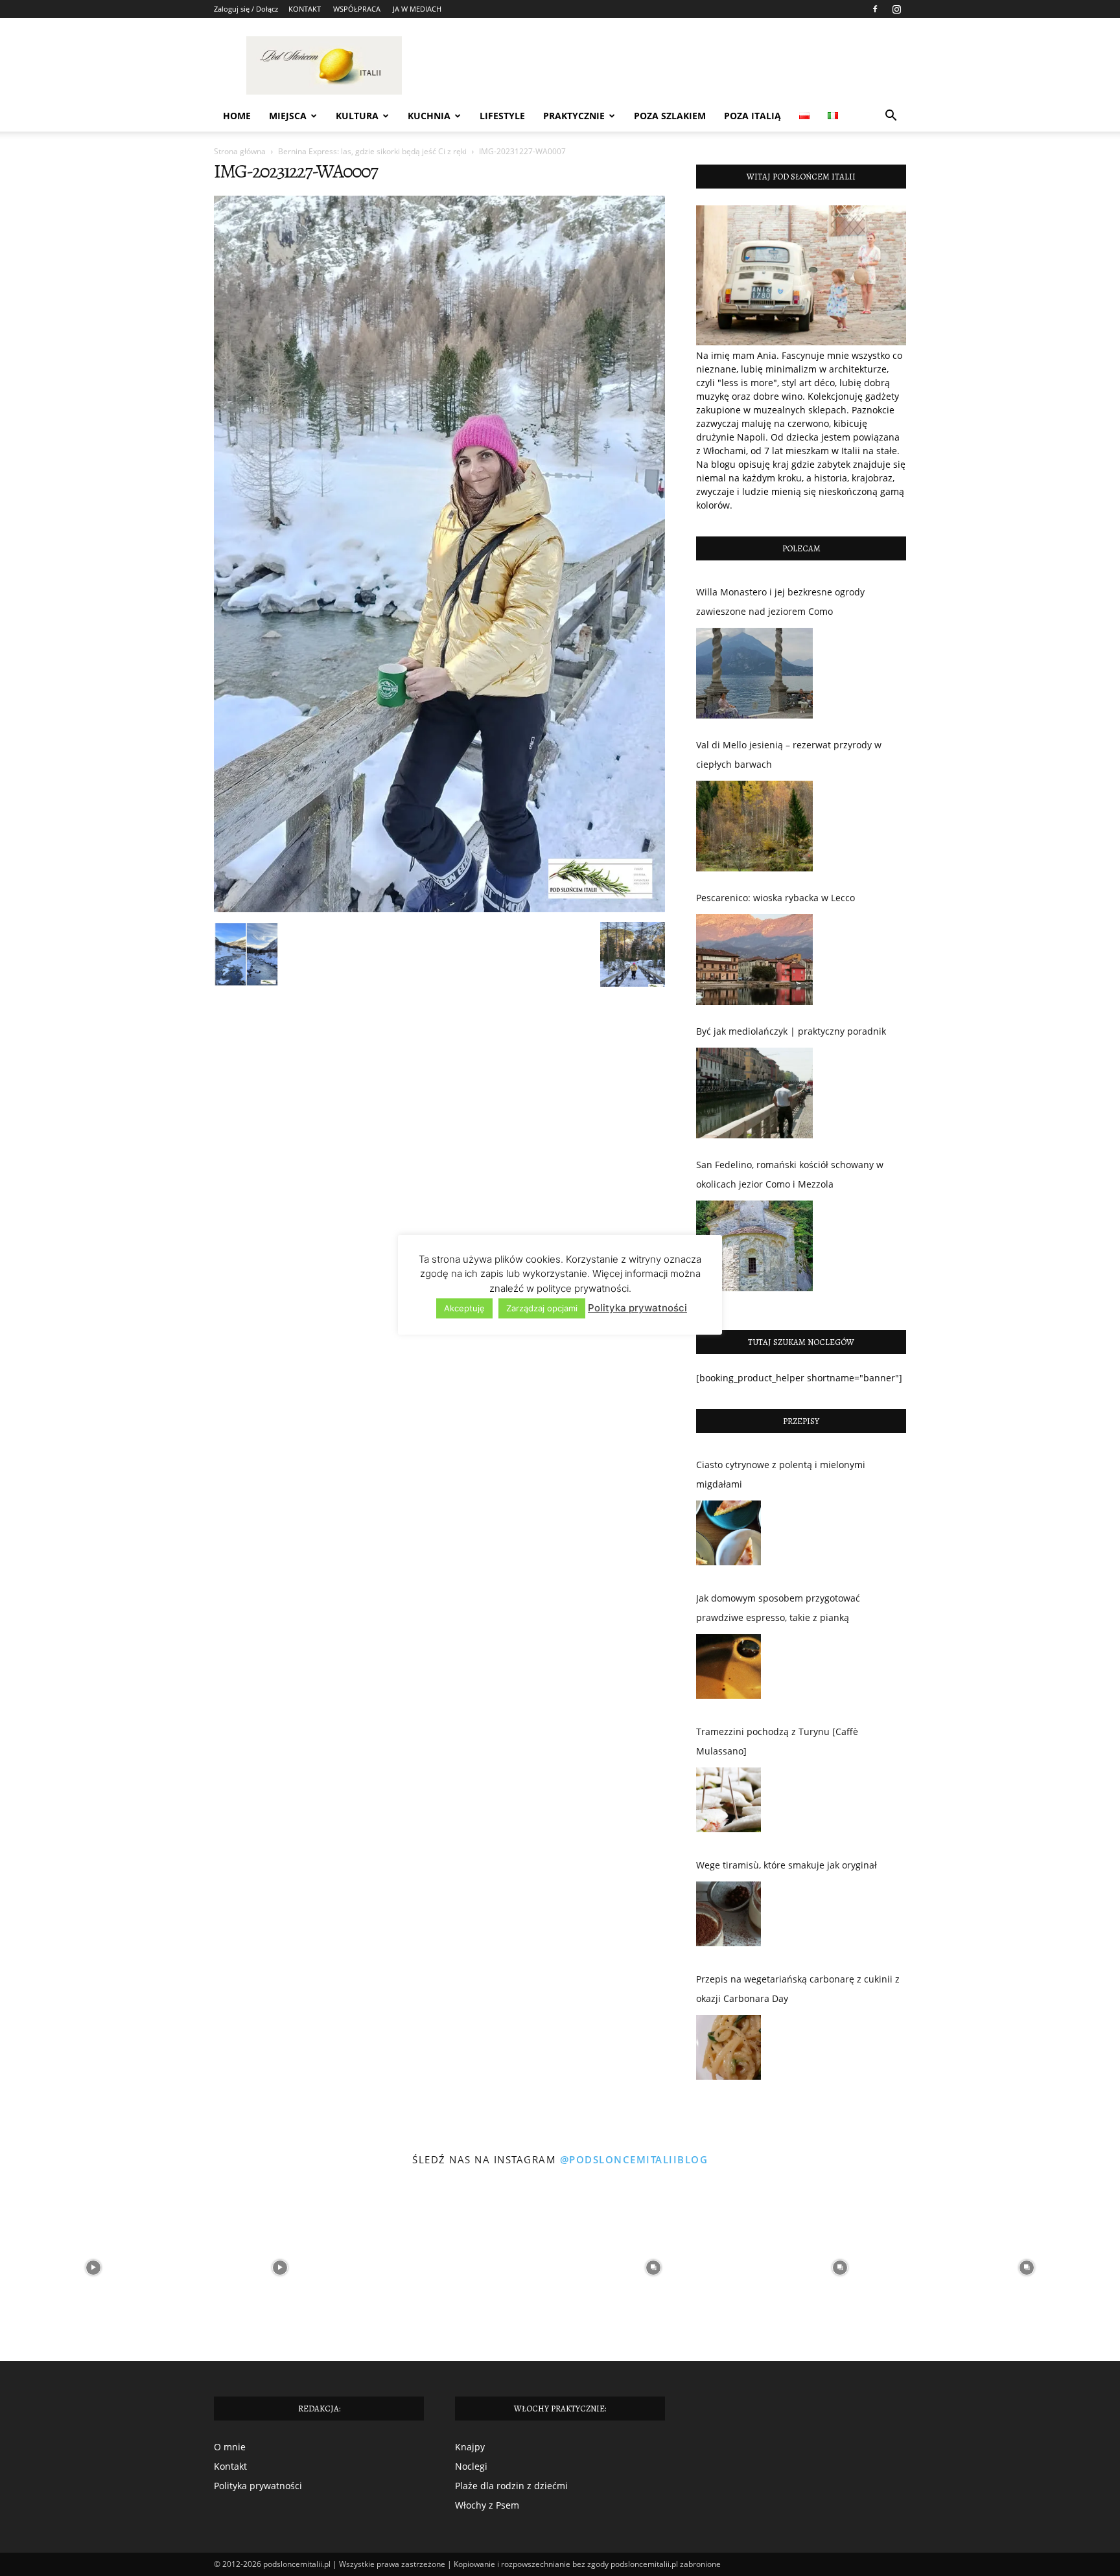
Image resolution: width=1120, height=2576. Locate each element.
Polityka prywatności (258, 2486)
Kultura (357, 116)
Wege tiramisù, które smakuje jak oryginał (787, 1865)
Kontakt (230, 2466)
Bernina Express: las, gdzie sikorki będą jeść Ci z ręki (372, 151)
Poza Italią (752, 116)
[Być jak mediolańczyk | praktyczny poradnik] (754, 1093)
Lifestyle (502, 116)
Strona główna (240, 151)
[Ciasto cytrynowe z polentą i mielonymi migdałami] (729, 1536)
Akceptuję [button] (464, 1308)
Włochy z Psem (487, 2505)
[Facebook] (875, 9)
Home (237, 116)
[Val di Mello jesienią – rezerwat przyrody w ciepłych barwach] (754, 826)
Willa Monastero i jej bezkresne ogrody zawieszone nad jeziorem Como (780, 602)
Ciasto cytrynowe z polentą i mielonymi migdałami (781, 1474)
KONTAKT (305, 9)
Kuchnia (429, 116)
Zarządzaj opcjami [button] (542, 1308)
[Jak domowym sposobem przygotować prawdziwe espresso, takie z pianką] (729, 1670)
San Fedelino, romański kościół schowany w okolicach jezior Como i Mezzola (790, 1174)
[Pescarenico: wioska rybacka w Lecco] (754, 960)
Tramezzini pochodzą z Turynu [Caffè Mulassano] (777, 1741)
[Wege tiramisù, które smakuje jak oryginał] (729, 1917)
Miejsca (288, 116)
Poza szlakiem (670, 116)
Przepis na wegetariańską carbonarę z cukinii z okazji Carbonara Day (798, 1989)
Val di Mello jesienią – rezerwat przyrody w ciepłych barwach (789, 754)
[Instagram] (896, 9)
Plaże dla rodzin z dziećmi (511, 2486)
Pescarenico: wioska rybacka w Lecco (776, 898)
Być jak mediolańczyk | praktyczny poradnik (791, 1031)
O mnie (230, 2447)
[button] (891, 117)
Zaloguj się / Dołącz (246, 9)
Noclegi (471, 2466)
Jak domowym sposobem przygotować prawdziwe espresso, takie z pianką (778, 1608)
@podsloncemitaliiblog (634, 2159)
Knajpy (470, 2447)
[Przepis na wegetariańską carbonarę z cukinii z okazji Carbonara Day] (729, 2051)
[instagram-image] (93, 2268)
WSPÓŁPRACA (357, 9)
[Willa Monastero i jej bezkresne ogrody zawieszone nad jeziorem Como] (754, 673)
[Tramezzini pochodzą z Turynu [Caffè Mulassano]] (729, 1803)
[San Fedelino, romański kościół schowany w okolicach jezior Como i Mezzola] (754, 1246)
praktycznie (574, 116)
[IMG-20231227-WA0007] (439, 909)
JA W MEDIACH (417, 9)
